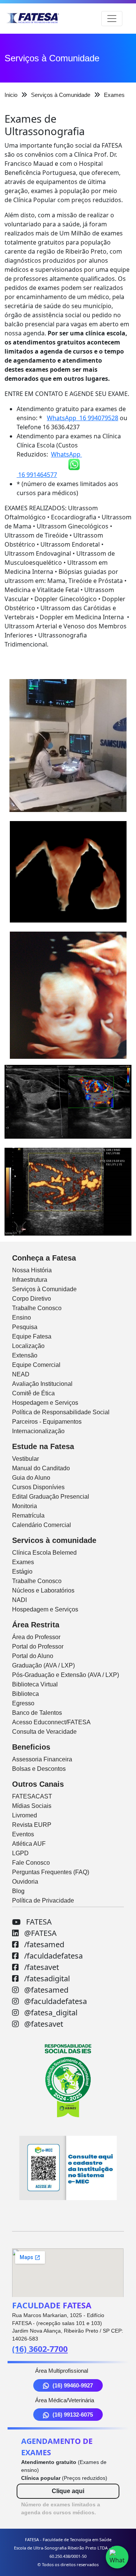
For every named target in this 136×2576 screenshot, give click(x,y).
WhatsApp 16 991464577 (49, 464)
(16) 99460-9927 (73, 2385)
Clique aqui (68, 2491)
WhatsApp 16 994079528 (83, 418)
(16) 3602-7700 (40, 2349)
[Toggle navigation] (112, 19)
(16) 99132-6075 (73, 2415)
